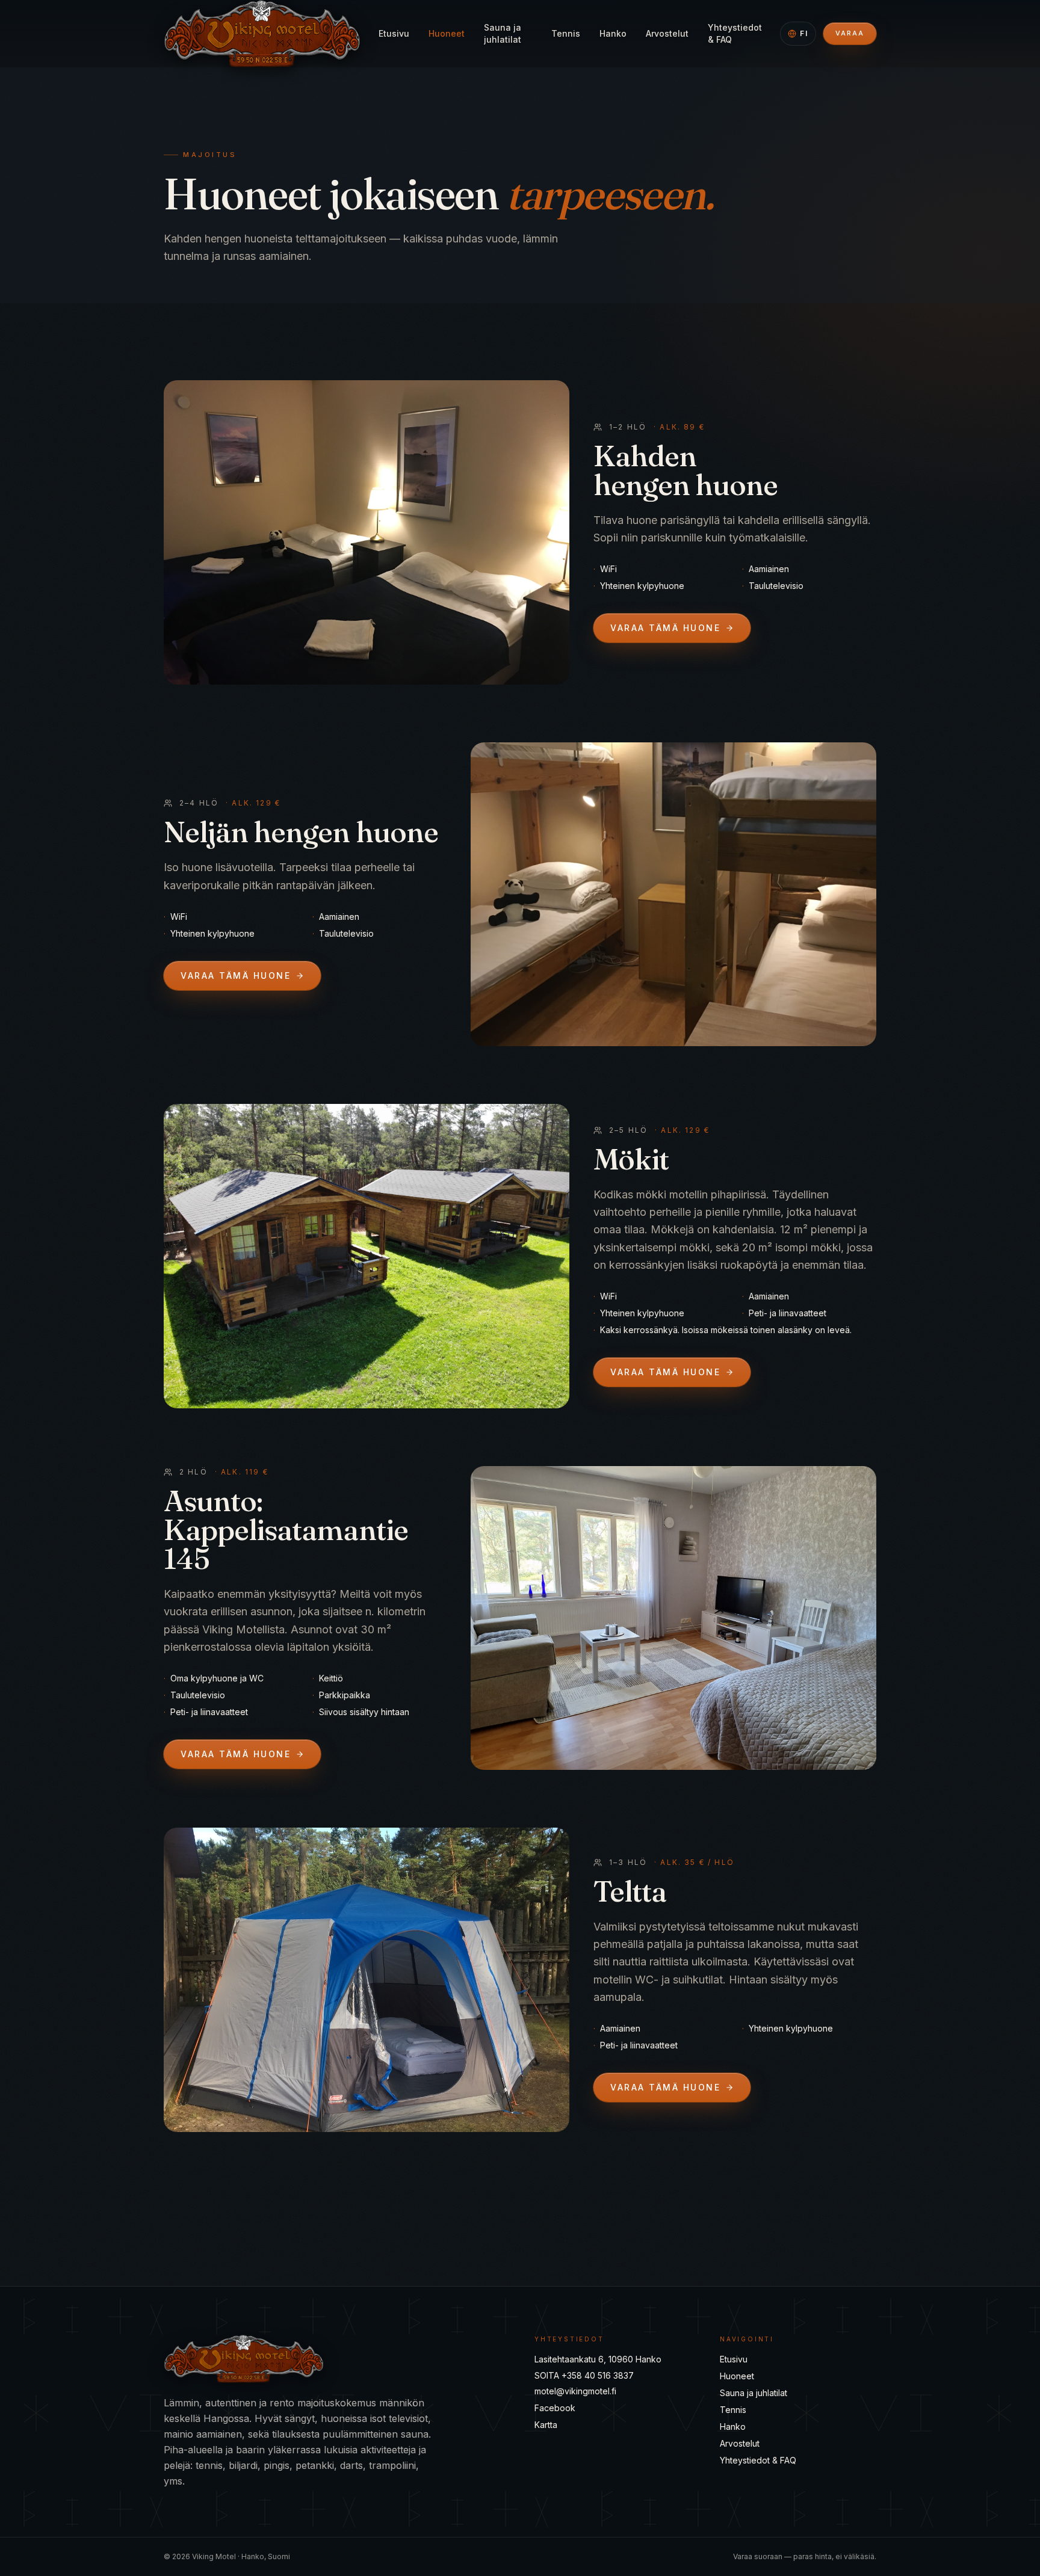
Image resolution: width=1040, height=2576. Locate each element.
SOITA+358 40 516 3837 (584, 2375)
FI (804, 33)
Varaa (850, 33)
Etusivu (394, 33)
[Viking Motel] (262, 34)
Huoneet (447, 33)
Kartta (546, 2425)
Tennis (566, 33)
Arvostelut (667, 33)
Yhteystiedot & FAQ (735, 33)
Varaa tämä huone (665, 628)
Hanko (613, 33)
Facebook (555, 2408)
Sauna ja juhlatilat (503, 33)
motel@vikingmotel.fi (575, 2391)
